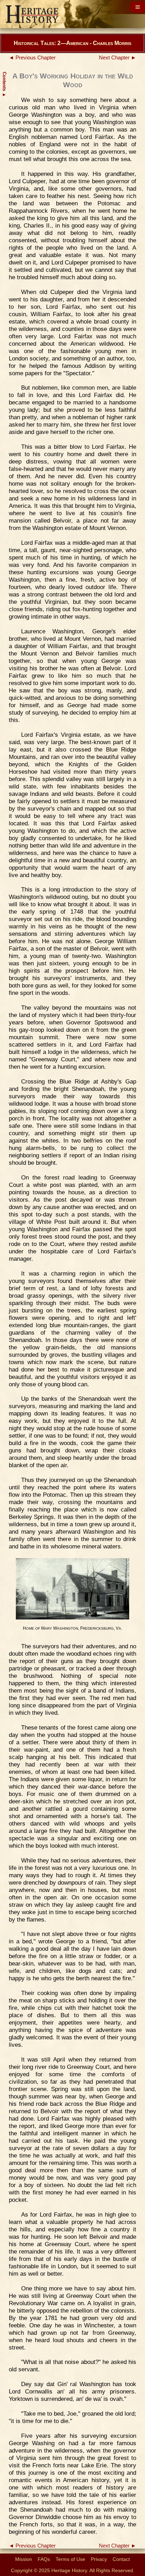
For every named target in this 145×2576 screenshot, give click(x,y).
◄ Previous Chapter (32, 58)
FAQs (44, 2559)
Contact (121, 2559)
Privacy (99, 2559)
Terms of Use (70, 2559)
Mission (24, 2559)
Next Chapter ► (118, 58)
